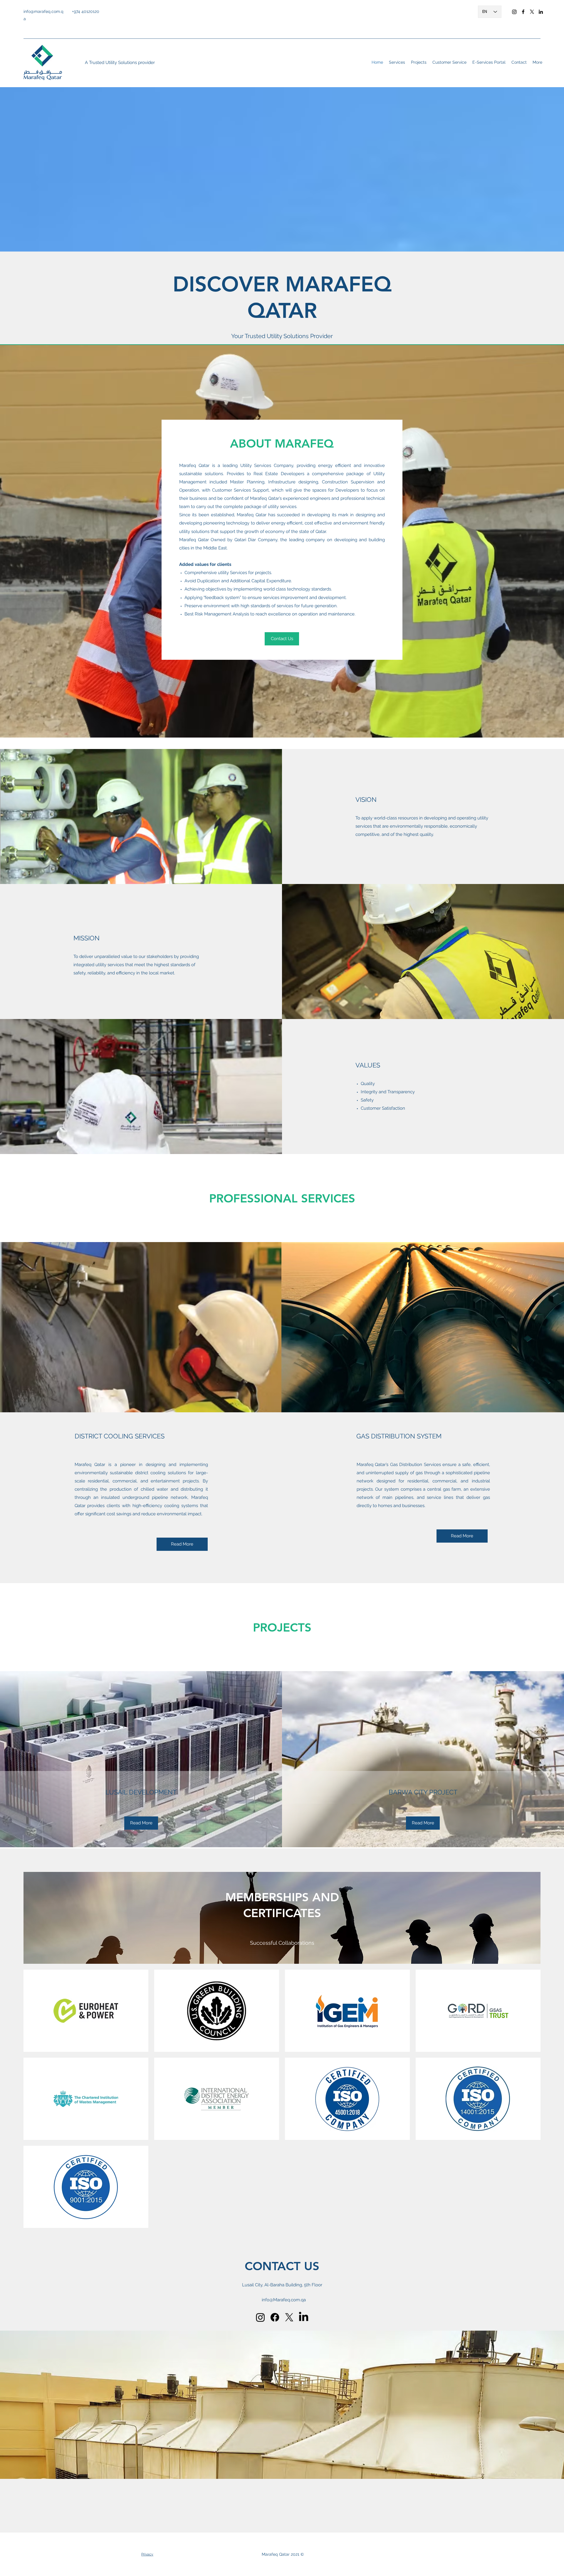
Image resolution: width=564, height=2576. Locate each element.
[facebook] (523, 12)
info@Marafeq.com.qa (284, 2300)
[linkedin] (541, 12)
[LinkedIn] (304, 2317)
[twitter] (532, 12)
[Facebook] (275, 2317)
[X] (289, 2317)
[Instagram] (514, 12)
